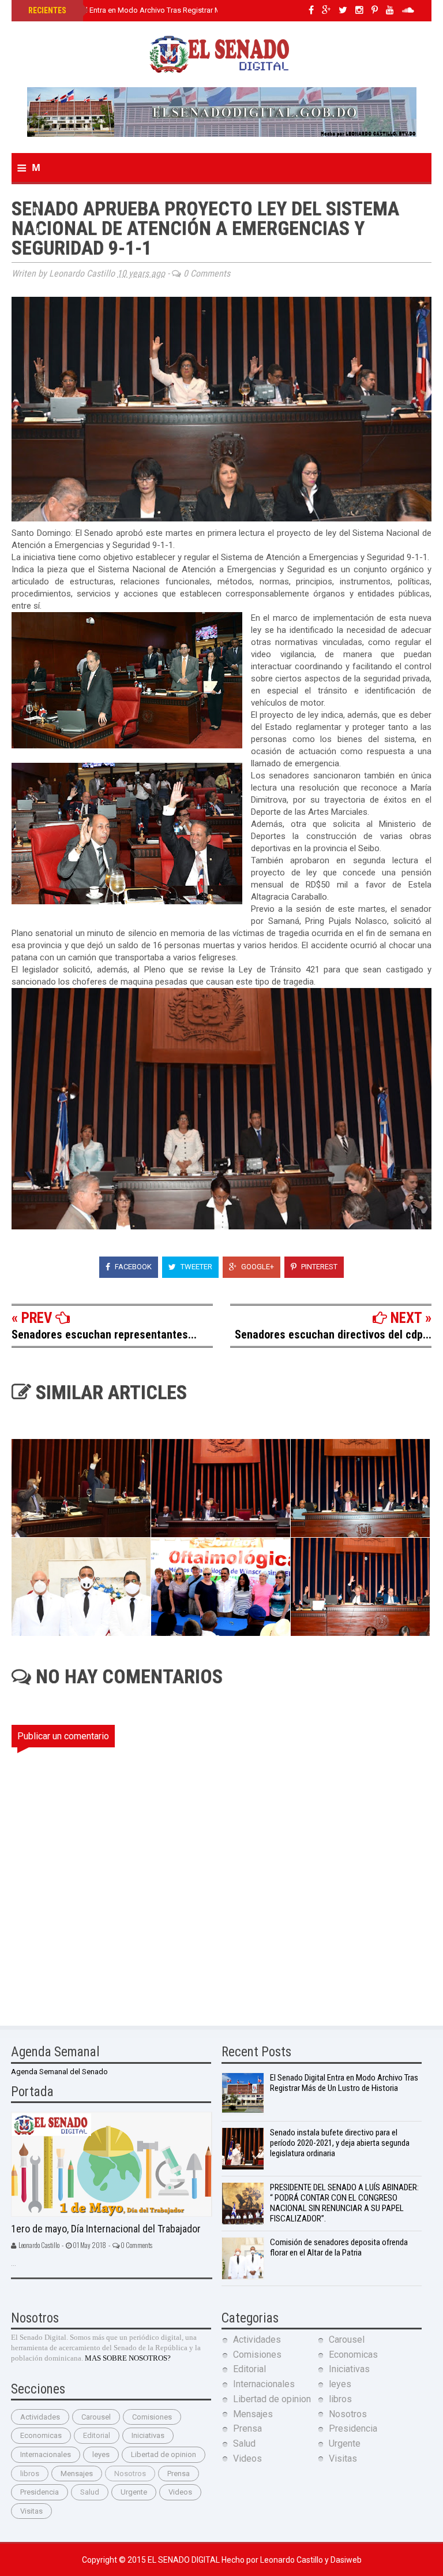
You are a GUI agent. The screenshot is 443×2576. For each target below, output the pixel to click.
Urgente (134, 2492)
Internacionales (46, 2454)
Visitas (31, 2511)
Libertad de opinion (164, 2454)
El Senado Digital (185, 2560)
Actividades (40, 2417)
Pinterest (318, 1267)
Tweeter (196, 1267)
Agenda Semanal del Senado (59, 2072)
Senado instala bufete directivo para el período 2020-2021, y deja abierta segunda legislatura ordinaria (340, 2143)
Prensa (179, 2474)
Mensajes (77, 2474)
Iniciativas (148, 2435)
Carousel (96, 2417)
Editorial (97, 2435)
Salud (90, 2492)
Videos (180, 2492)
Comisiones (152, 2417)
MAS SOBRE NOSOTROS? (128, 2358)
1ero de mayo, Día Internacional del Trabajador (106, 2229)
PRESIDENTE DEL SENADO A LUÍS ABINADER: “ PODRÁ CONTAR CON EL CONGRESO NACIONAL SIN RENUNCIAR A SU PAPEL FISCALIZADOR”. (344, 2203)
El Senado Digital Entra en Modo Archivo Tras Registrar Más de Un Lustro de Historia (169, 10)
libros (30, 2474)
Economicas (41, 2435)
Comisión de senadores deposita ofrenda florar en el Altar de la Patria (339, 2247)
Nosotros (130, 2474)
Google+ (257, 1267)
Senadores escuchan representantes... (104, 1334)
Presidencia (40, 2492)
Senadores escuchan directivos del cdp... (333, 1334)
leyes (101, 2454)
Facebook (132, 1267)
